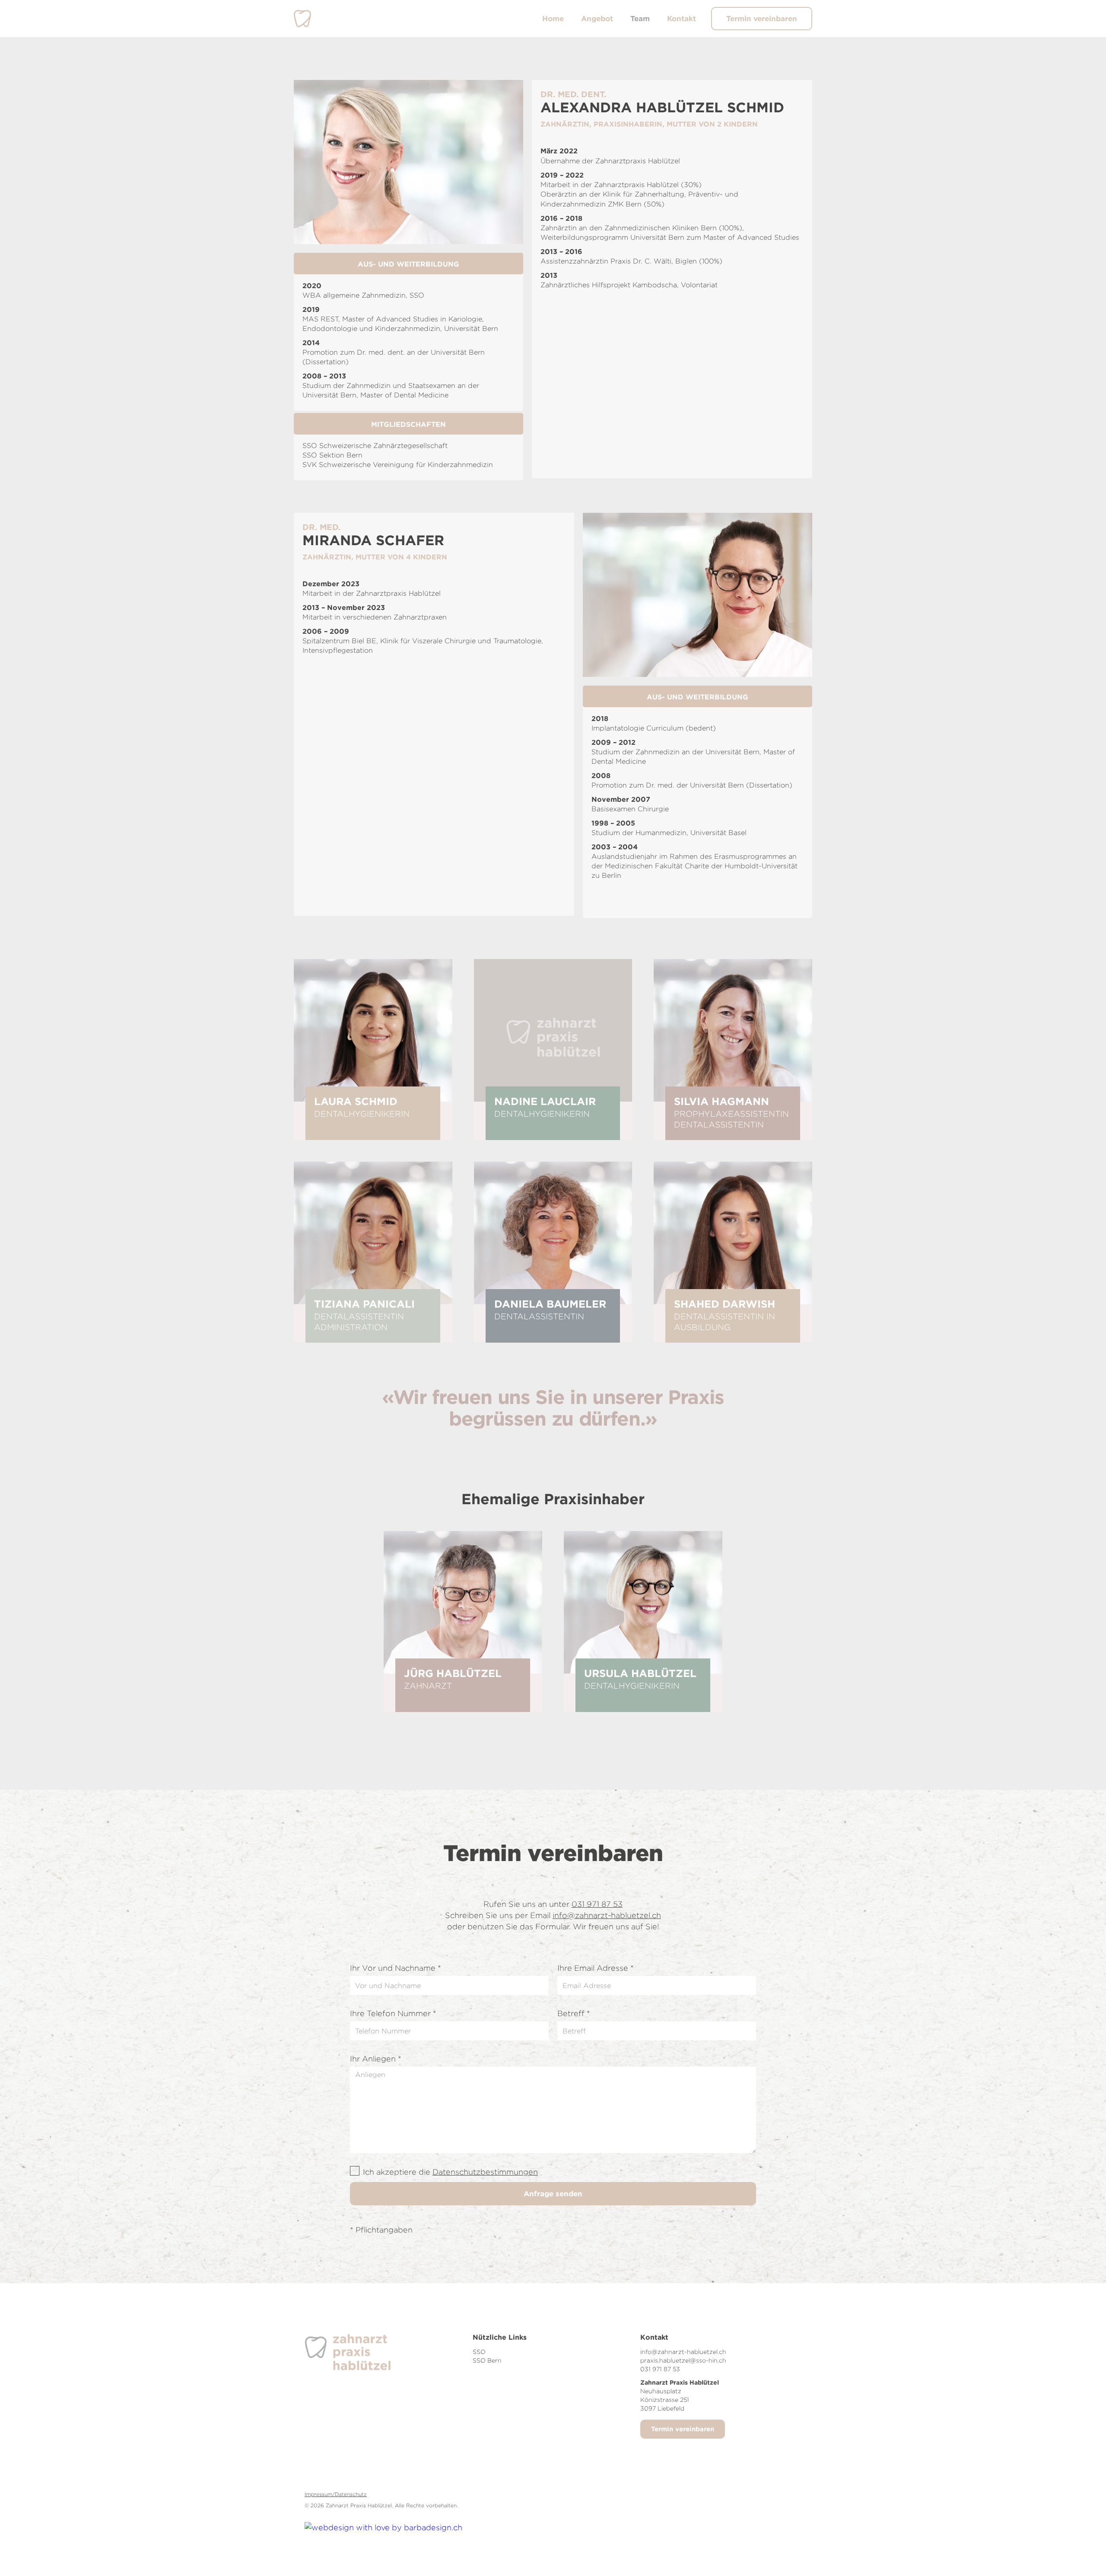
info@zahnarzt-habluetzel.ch (607, 1915)
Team (640, 18)
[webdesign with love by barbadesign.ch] (383, 2524)
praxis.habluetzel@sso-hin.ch (683, 2360)
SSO (479, 2352)
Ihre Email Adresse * (596, 1968)
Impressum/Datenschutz (336, 2494)
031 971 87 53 (597, 1904)
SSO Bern (487, 2360)
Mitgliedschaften (408, 424)
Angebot (597, 18)
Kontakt (682, 18)
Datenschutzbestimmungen (485, 2172)
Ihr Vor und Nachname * (396, 1968)
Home (553, 18)
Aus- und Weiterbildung (408, 264)
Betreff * (574, 2013)
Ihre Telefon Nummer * (393, 2013)
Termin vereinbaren (762, 18)
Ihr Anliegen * (376, 2059)
